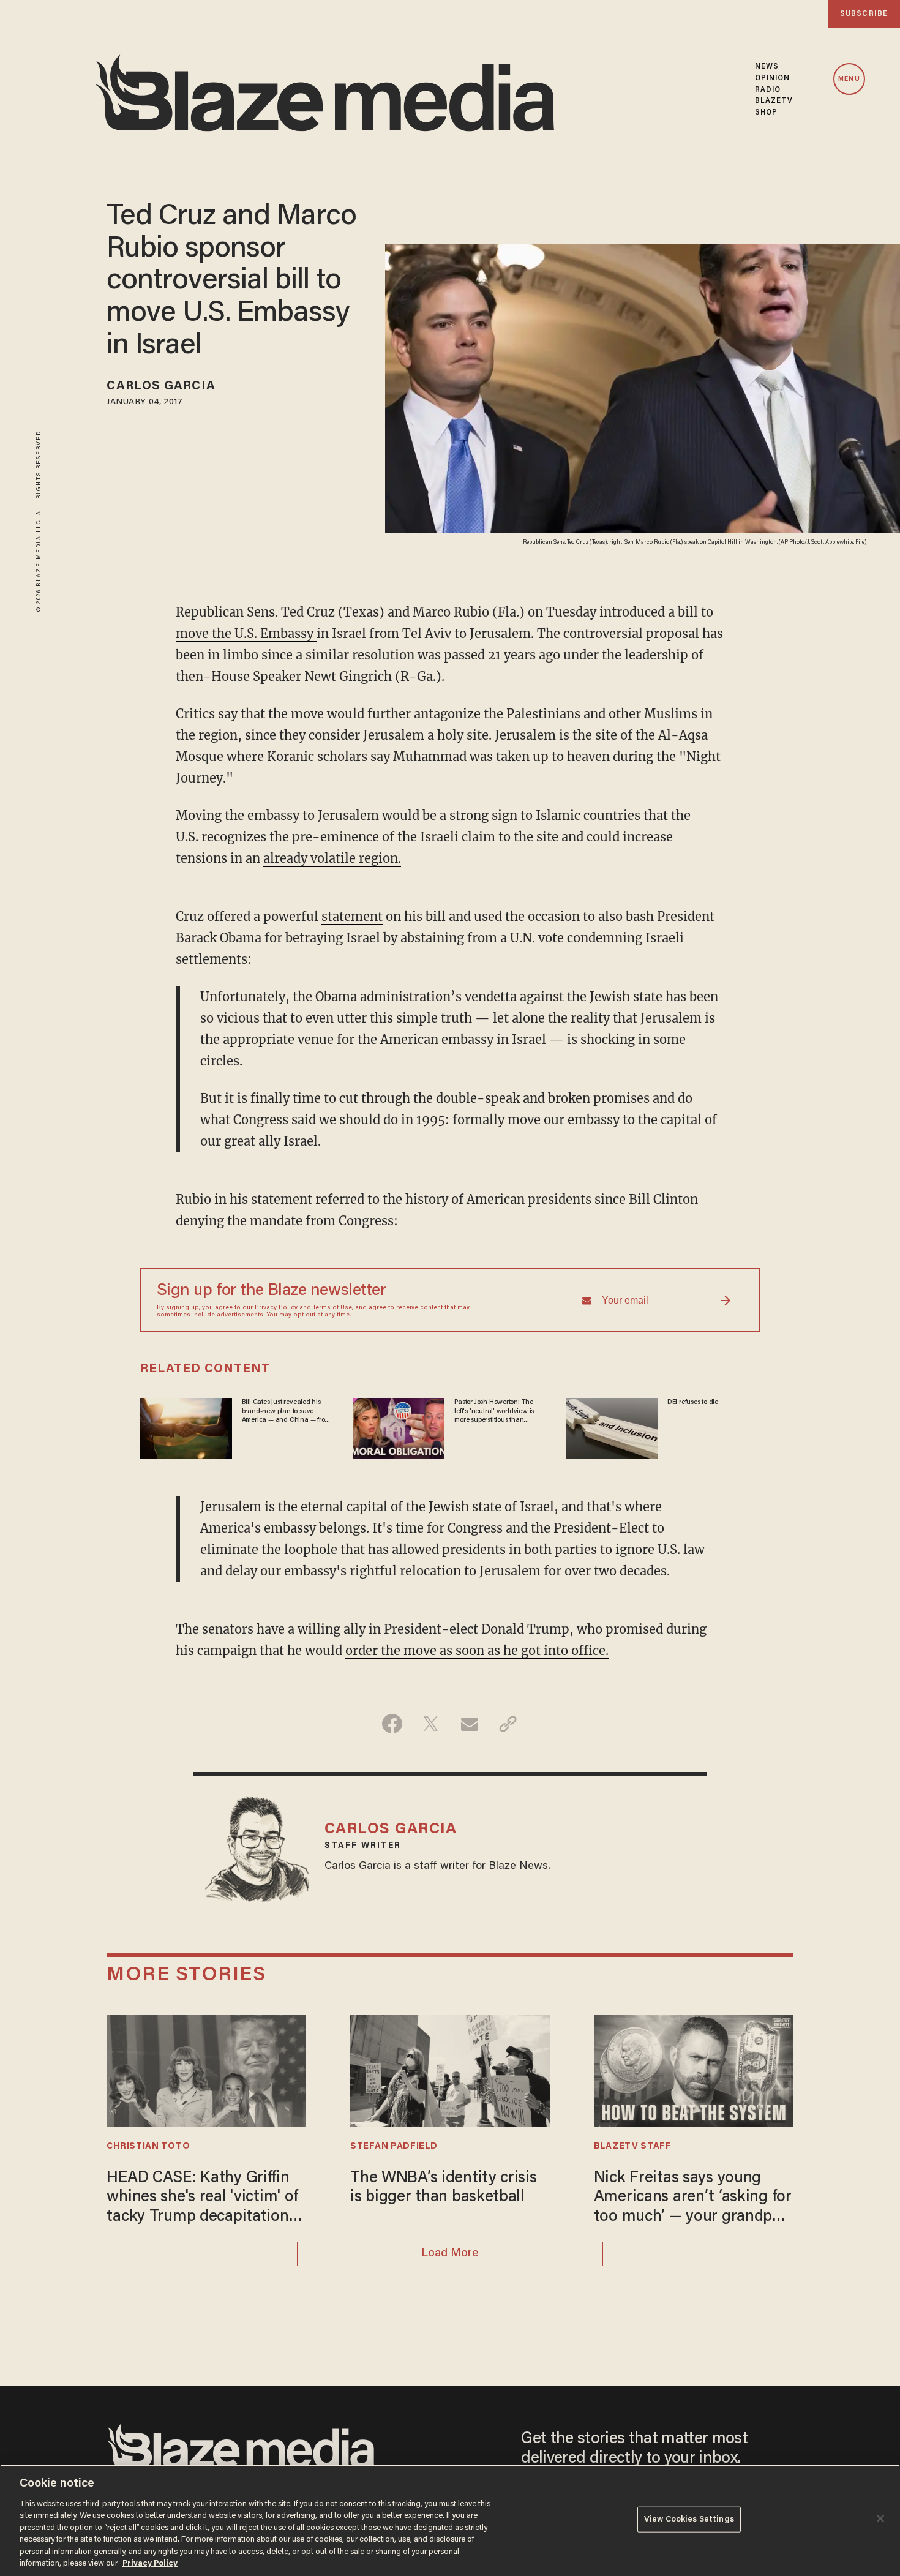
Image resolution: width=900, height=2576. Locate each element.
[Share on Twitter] (431, 1724)
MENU (849, 79)
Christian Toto (148, 2146)
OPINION (773, 78)
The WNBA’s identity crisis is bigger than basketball (444, 2188)
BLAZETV (774, 101)
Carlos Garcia (161, 386)
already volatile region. (332, 858)
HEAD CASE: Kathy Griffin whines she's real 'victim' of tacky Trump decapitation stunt (202, 2199)
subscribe (864, 14)
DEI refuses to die (693, 1402)
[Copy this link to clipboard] (508, 1724)
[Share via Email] (469, 1724)
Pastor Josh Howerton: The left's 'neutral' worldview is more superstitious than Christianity (494, 1411)
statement (352, 916)
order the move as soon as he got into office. (477, 1650)
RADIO (768, 90)
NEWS (767, 67)
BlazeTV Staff (633, 2146)
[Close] (880, 2518)
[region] (450, 2520)
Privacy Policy (276, 1308)
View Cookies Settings (689, 2519)
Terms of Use (332, 1308)
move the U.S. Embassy (246, 633)
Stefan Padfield (394, 2146)
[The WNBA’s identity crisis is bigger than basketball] (450, 2069)
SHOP (766, 113)
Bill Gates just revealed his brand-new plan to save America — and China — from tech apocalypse (286, 1411)
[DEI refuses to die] (612, 1427)
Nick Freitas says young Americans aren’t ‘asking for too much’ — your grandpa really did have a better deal (693, 2199)
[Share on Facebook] (392, 1724)
